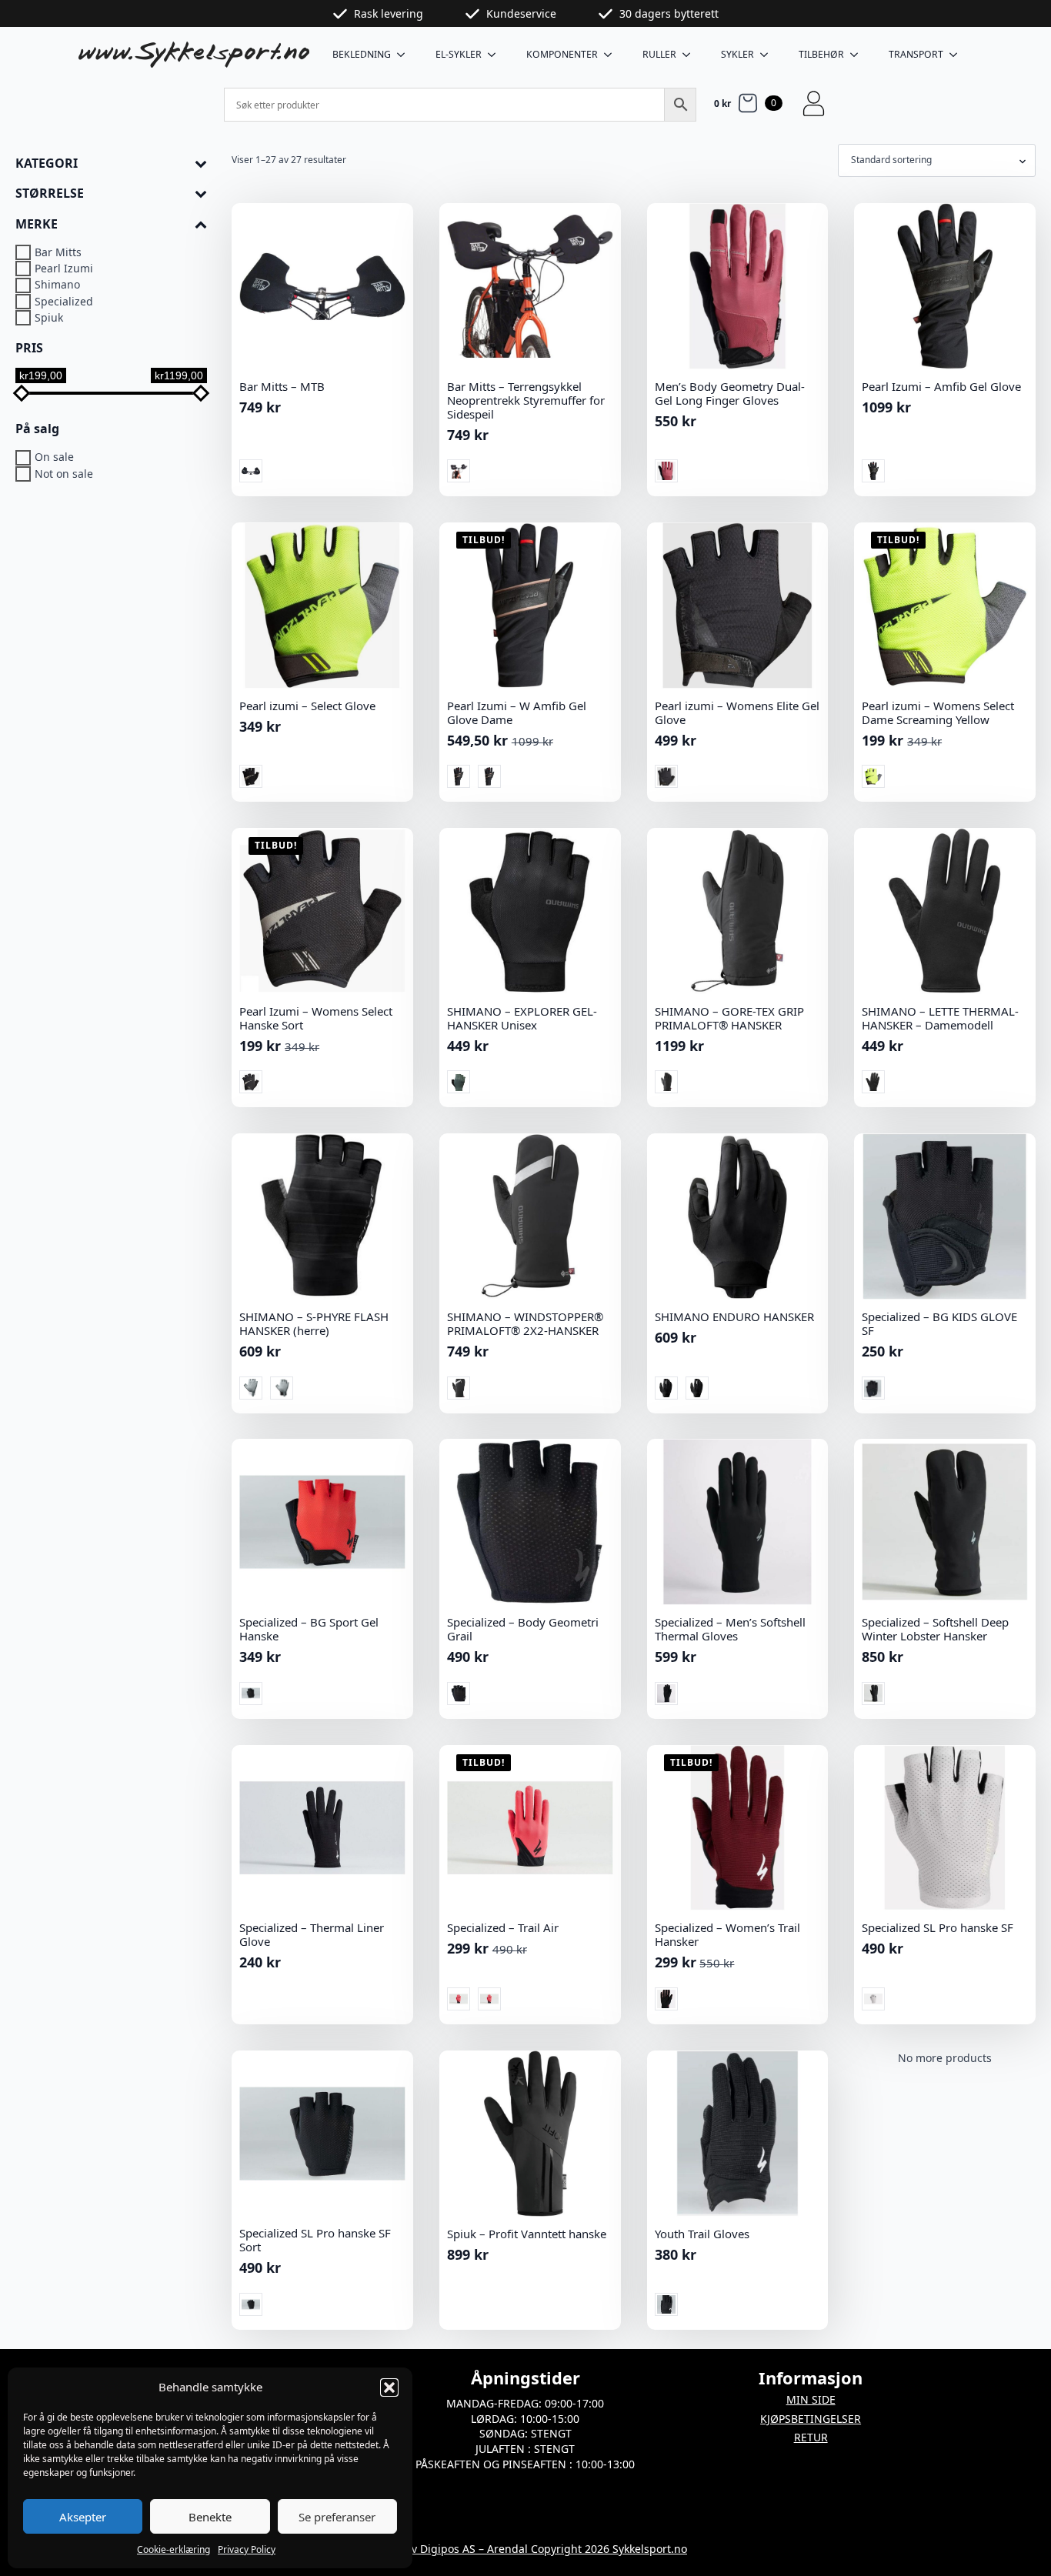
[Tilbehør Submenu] (859, 55)
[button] (389, 2387)
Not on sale (64, 474)
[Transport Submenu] (958, 55)
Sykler (737, 54)
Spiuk (49, 317)
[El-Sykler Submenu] (496, 55)
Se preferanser (337, 2517)
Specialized (64, 301)
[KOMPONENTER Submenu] (612, 55)
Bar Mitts (58, 252)
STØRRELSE (50, 194)
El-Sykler (459, 54)
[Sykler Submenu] (769, 55)
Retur (811, 2437)
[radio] (251, 471)
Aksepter (83, 2517)
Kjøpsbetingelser (811, 2419)
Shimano (57, 285)
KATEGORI (47, 164)
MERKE (37, 224)
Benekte (210, 2517)
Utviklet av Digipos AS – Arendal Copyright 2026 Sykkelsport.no (525, 2549)
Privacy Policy (247, 2549)
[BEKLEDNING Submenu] (405, 55)
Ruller (659, 54)
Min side (811, 2399)
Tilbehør (821, 54)
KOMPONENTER (562, 54)
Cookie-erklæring (173, 2549)
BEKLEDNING (362, 54)
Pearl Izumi (64, 269)
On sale (54, 457)
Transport (916, 54)
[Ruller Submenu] (691, 55)
